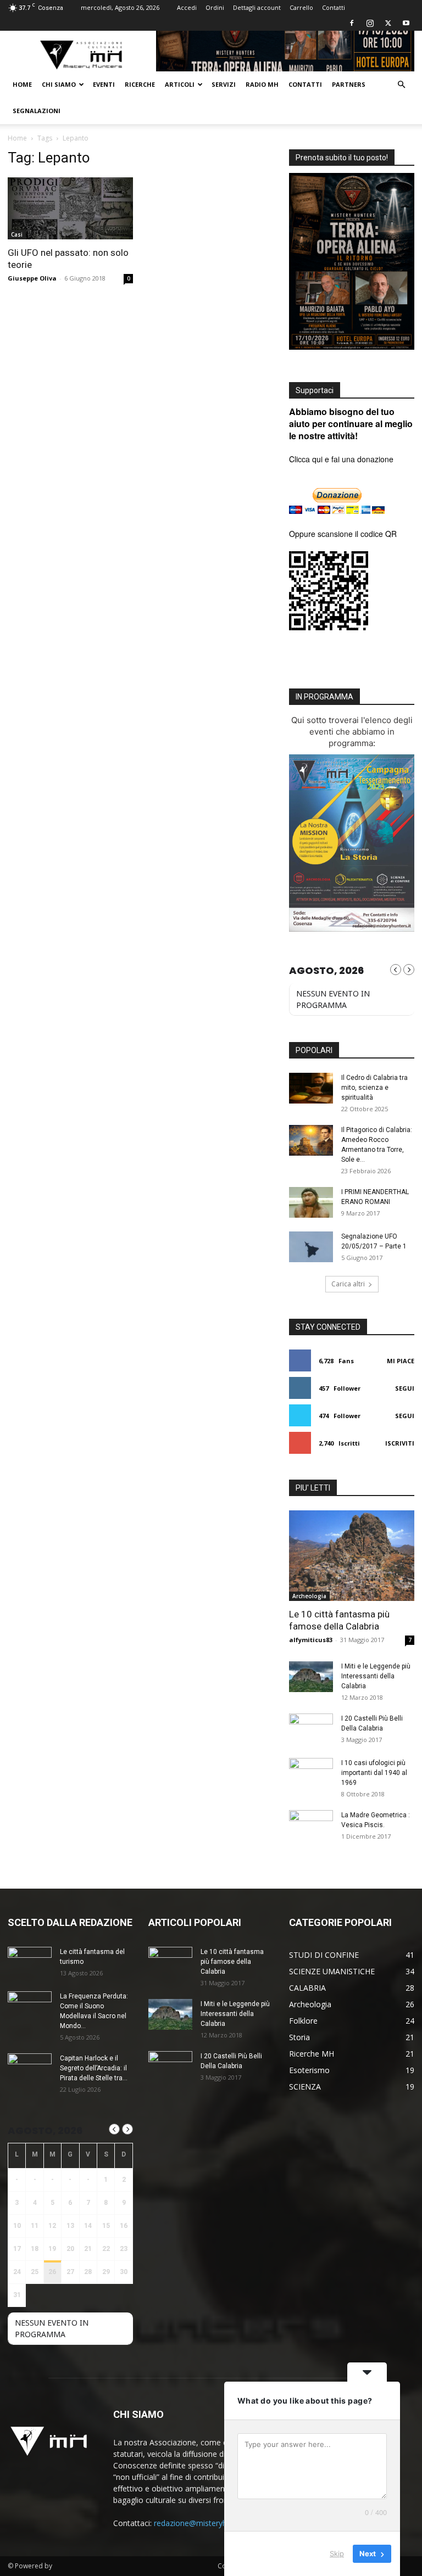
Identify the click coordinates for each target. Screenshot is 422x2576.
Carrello (301, 7)
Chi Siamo (59, 84)
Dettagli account (257, 7)
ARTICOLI (180, 84)
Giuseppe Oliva (32, 278)
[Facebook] (352, 23)
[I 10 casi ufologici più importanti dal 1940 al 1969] (311, 1773)
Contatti (334, 7)
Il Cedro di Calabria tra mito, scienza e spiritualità (374, 1088)
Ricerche (140, 84)
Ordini (215, 7)
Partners (349, 84)
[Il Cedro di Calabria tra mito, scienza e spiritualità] (311, 1088)
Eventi (104, 84)
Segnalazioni (37, 111)
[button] (401, 85)
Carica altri (348, 1284)
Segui (405, 1388)
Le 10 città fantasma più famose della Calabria (232, 1962)
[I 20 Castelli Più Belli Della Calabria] (311, 1729)
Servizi (224, 84)
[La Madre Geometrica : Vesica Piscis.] (311, 1825)
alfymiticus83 (311, 1640)
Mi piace (401, 1361)
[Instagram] (370, 23)
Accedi (187, 7)
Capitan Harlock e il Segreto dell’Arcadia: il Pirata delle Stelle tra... (94, 2068)
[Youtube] (406, 23)
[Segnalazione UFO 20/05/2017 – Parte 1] (311, 1247)
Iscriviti (400, 1443)
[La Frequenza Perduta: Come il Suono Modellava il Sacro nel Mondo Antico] (30, 2007)
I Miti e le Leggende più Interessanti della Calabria (376, 1676)
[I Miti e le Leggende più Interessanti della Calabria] (311, 1677)
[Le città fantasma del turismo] (30, 1962)
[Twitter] (388, 23)
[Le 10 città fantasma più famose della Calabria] (352, 1556)
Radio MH (262, 84)
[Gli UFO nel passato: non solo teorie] (70, 208)
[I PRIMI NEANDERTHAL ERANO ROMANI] (311, 1202)
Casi (17, 234)
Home (22, 84)
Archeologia (309, 1596)
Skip (337, 2553)
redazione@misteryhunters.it (205, 2523)
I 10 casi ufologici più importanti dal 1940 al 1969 (374, 1773)
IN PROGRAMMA (324, 697)
